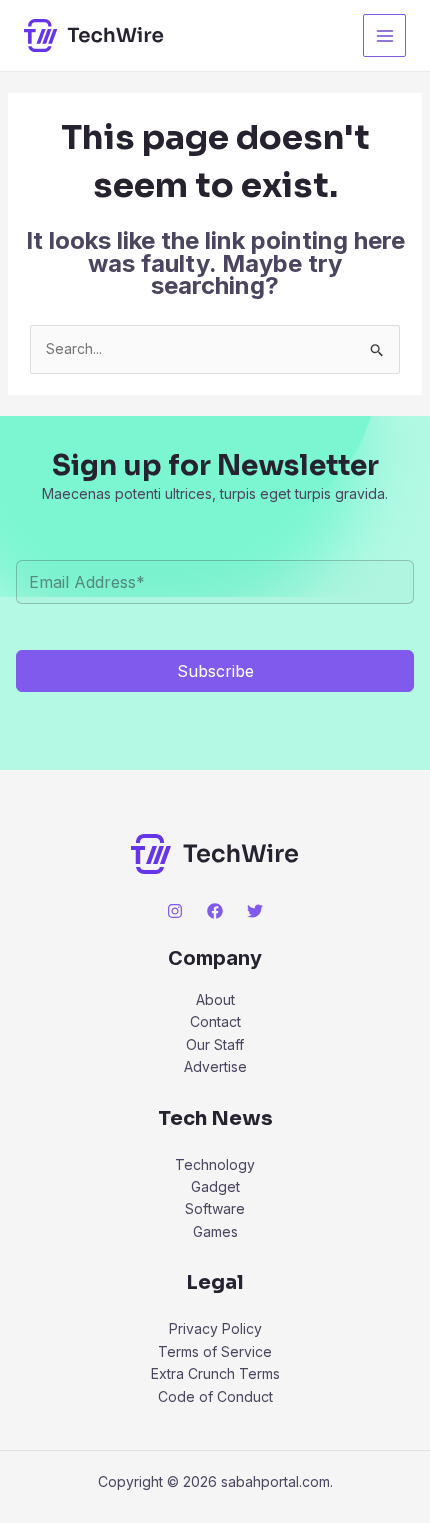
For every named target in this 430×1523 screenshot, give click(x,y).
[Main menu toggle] (384, 35)
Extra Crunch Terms (215, 1373)
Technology (215, 1164)
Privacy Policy (215, 1328)
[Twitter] (255, 911)
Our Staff (215, 1044)
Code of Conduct (215, 1396)
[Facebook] (215, 911)
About (215, 999)
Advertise (215, 1066)
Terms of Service (215, 1351)
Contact (215, 1021)
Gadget (215, 1186)
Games (215, 1231)
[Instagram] (175, 911)
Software (215, 1208)
